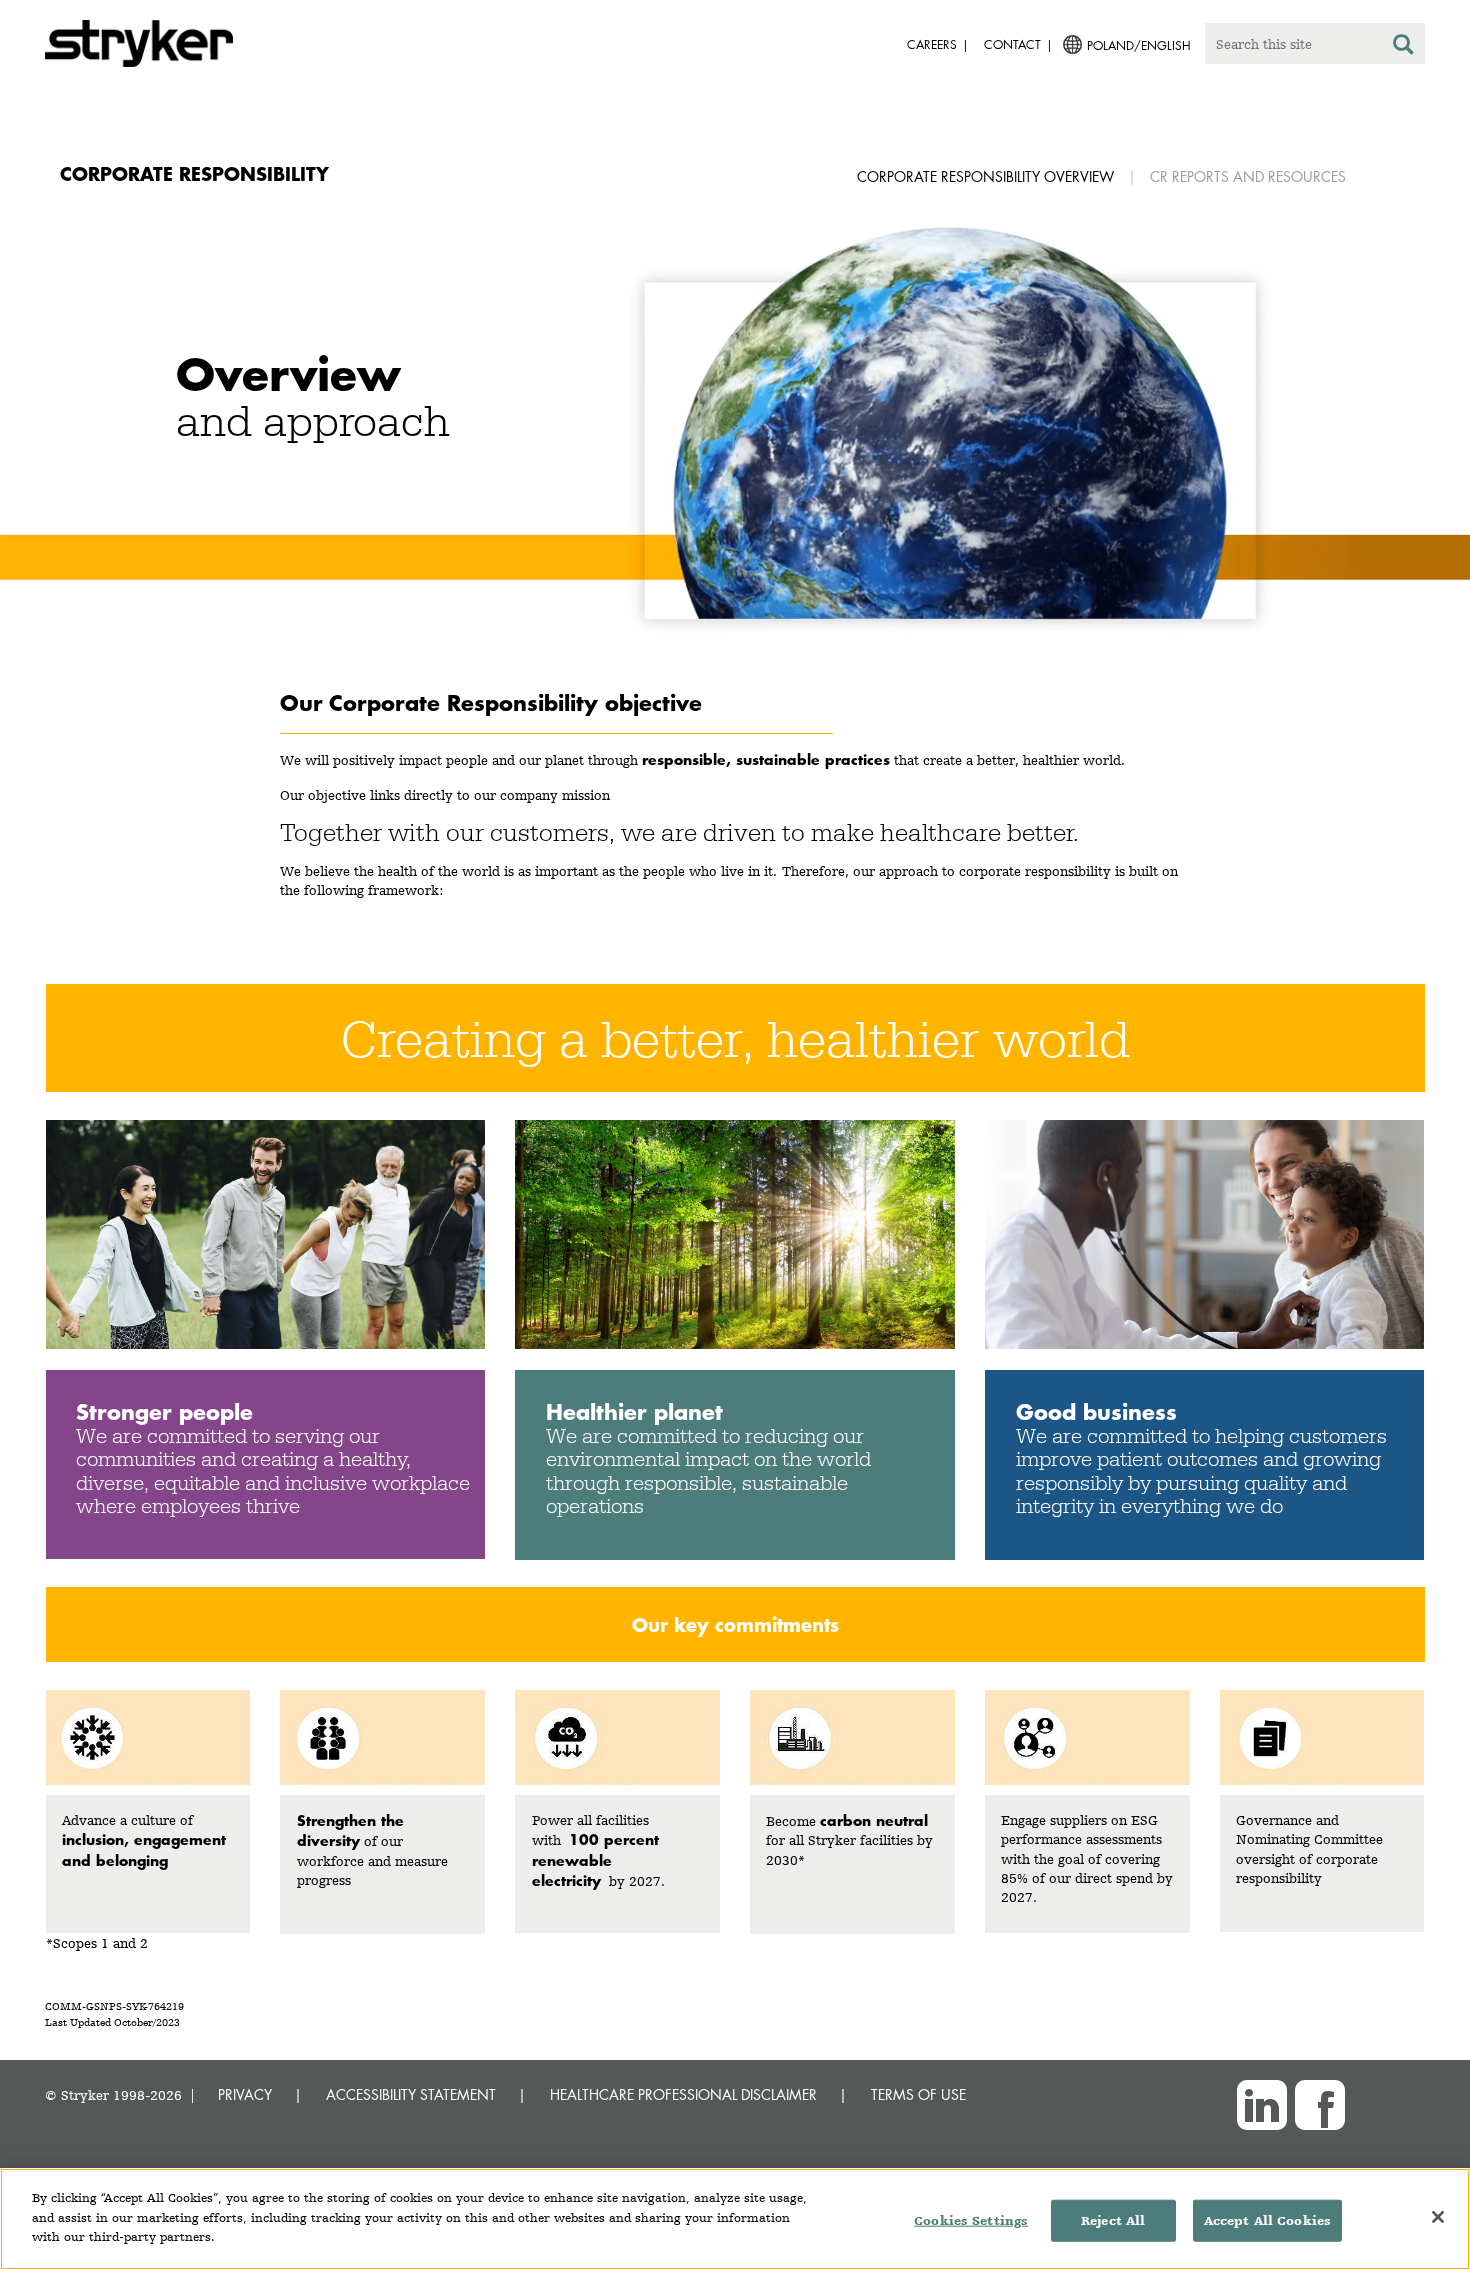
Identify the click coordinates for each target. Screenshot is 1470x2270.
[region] (735, 2219)
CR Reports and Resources (1248, 176)
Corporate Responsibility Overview (985, 176)
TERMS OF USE (918, 2094)
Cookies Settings (971, 2220)
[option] (735, 451)
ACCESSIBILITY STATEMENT (411, 2094)
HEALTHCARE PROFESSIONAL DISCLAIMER (683, 2094)
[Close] (1438, 2217)
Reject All (1113, 2220)
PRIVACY (245, 2094)
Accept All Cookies (1267, 2220)
